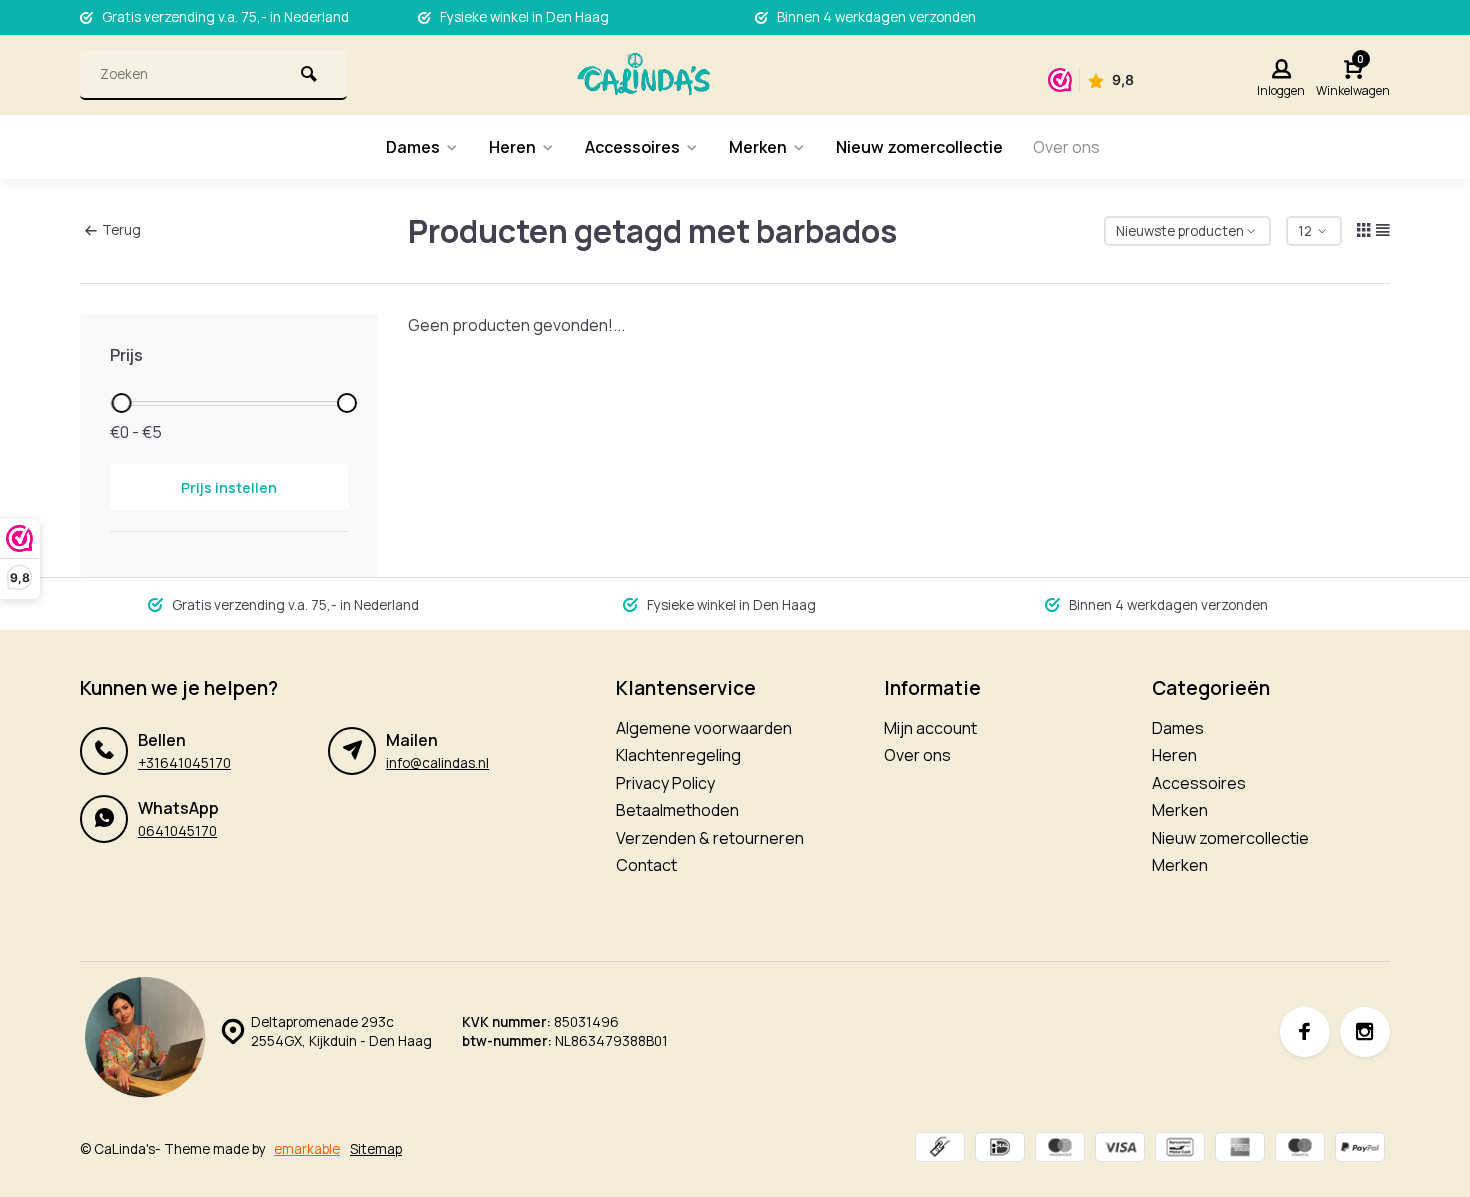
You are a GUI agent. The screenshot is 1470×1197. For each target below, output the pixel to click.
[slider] (121, 403)
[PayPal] (1360, 1149)
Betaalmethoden (677, 810)
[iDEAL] (1000, 1149)
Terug (121, 230)
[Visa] (1120, 1149)
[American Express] (1240, 1149)
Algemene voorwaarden (704, 728)
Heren (512, 147)
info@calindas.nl (437, 763)
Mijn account (930, 728)
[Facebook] (1305, 1032)
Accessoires (632, 147)
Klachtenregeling (678, 755)
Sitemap (376, 1149)
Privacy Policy (665, 783)
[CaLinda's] (643, 75)
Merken (758, 147)
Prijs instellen (229, 487)
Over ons (1066, 147)
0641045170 (177, 831)
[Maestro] (1300, 1149)
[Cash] (940, 1149)
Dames (413, 147)
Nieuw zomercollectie (919, 147)
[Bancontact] (1180, 1149)
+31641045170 (184, 763)
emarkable (307, 1149)
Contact (646, 865)
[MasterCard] (1060, 1149)
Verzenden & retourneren (710, 838)
